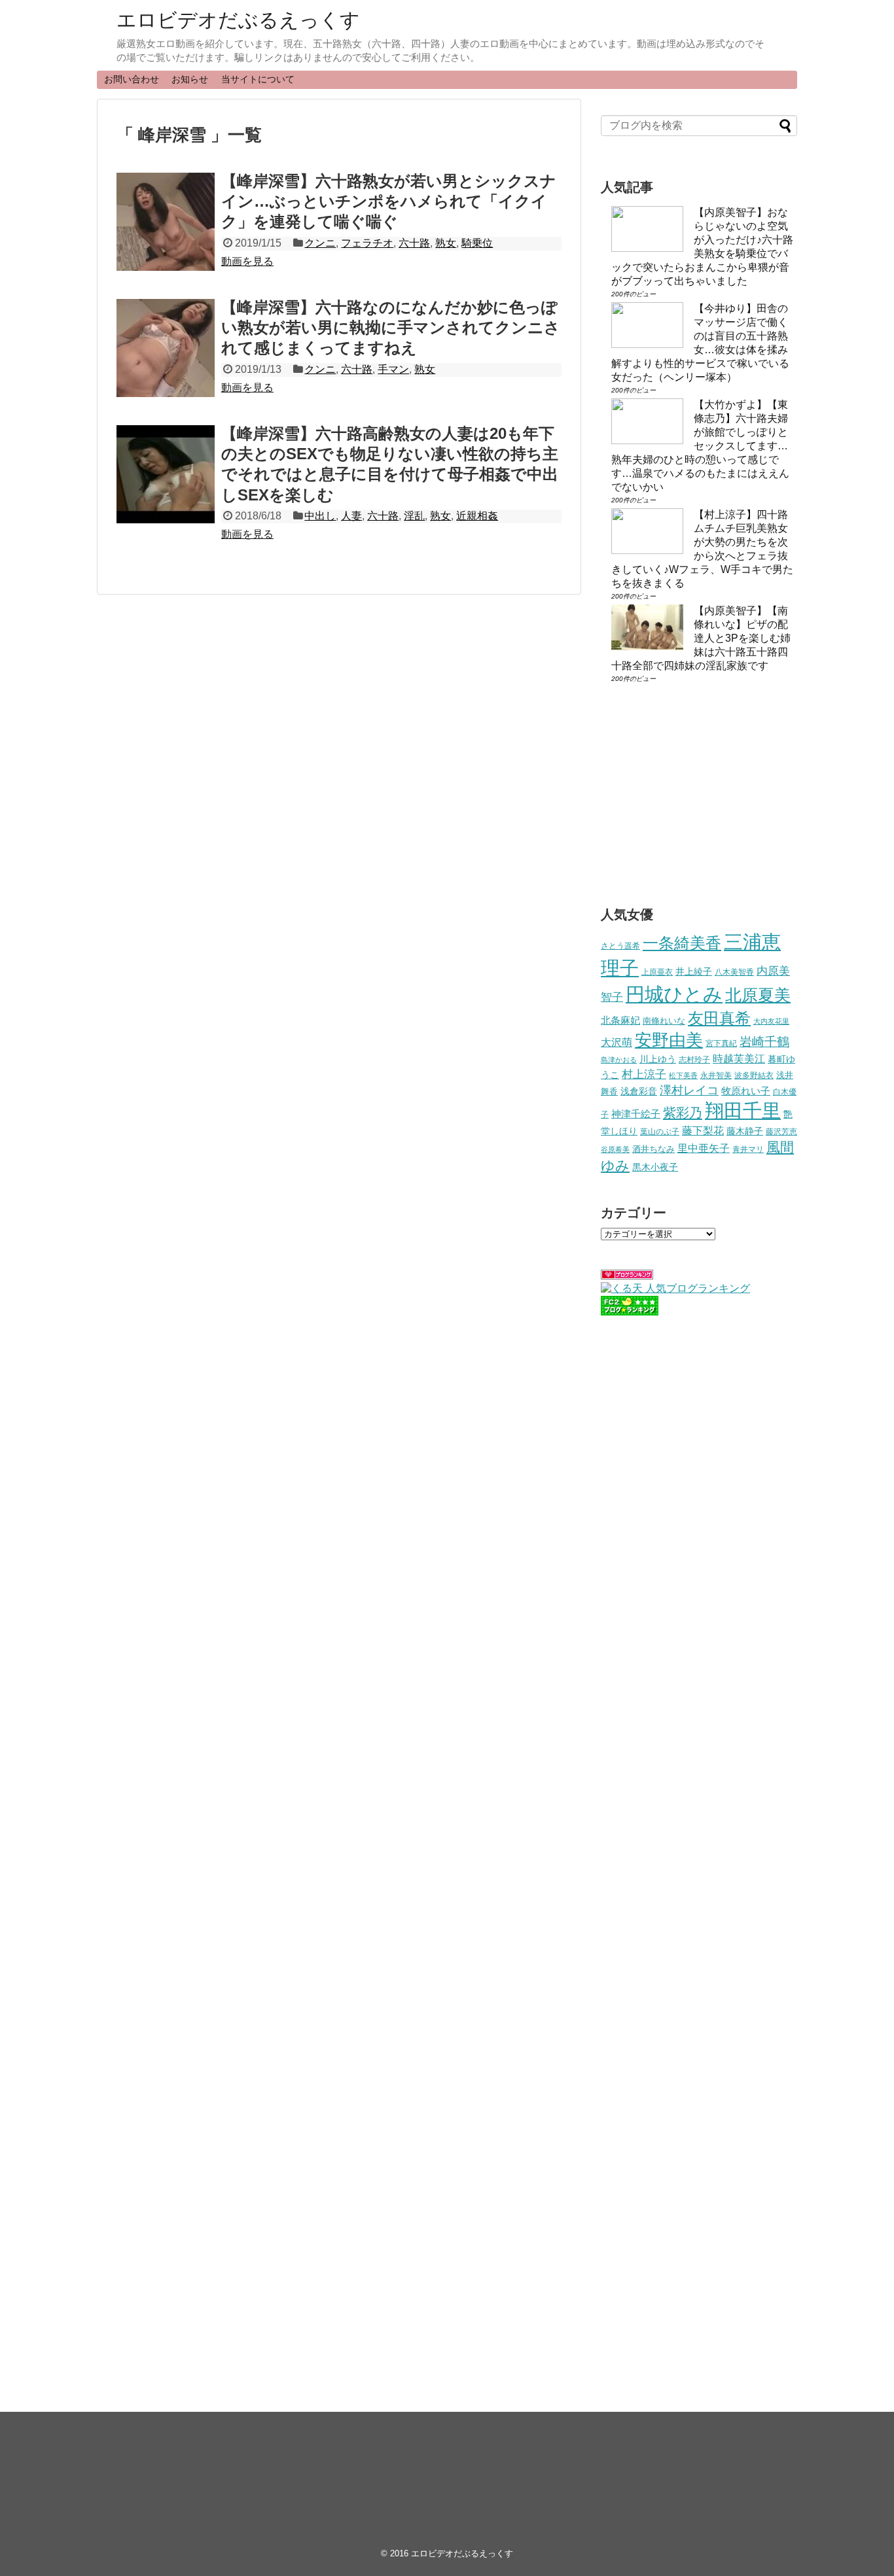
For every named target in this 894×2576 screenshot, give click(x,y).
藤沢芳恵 (781, 1131)
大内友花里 (771, 1021)
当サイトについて (258, 79)
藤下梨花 (703, 1130)
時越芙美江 (739, 1058)
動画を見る (247, 261)
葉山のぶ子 (660, 1132)
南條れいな (664, 1021)
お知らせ (190, 79)
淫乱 (414, 516)
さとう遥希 (620, 946)
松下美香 (683, 1075)
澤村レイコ (689, 1090)
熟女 (446, 243)
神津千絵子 (636, 1114)
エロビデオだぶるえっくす (238, 20)
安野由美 (669, 1040)
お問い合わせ (132, 79)
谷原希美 (615, 1149)
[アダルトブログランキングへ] (627, 1276)
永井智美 (716, 1075)
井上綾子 (694, 971)
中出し (320, 516)
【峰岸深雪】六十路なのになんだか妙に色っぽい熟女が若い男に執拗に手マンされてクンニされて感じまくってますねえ (391, 327)
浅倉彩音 (639, 1091)
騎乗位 (477, 243)
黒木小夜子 (655, 1167)
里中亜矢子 (704, 1148)
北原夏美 (758, 995)
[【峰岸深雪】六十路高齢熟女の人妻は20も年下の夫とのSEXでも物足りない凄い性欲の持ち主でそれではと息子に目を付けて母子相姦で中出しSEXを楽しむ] (166, 474)
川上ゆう (658, 1059)
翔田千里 (743, 1110)
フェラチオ (367, 243)
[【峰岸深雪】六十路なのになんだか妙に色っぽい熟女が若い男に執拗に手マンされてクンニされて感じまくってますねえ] (166, 348)
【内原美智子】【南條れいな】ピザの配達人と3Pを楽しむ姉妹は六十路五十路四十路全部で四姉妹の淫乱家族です (701, 638)
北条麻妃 (620, 1020)
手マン (393, 369)
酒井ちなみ (653, 1149)
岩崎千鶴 (764, 1042)
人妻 (351, 516)
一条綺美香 (682, 943)
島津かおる (619, 1060)
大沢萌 (617, 1042)
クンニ (320, 243)
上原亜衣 (657, 972)
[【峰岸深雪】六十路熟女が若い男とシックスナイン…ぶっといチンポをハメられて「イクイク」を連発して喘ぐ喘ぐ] (166, 222)
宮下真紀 (721, 1043)
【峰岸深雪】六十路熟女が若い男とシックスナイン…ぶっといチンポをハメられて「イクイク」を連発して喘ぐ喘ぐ (389, 201)
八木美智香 (734, 972)
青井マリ (748, 1149)
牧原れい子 (746, 1091)
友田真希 (719, 1018)
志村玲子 (694, 1060)
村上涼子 (644, 1074)
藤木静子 (745, 1131)
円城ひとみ (674, 994)
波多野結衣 (754, 1075)
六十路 (414, 243)
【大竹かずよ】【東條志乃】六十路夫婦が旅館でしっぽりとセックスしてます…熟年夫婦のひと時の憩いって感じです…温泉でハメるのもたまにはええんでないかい (700, 446)
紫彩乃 (683, 1113)
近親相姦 (477, 516)
